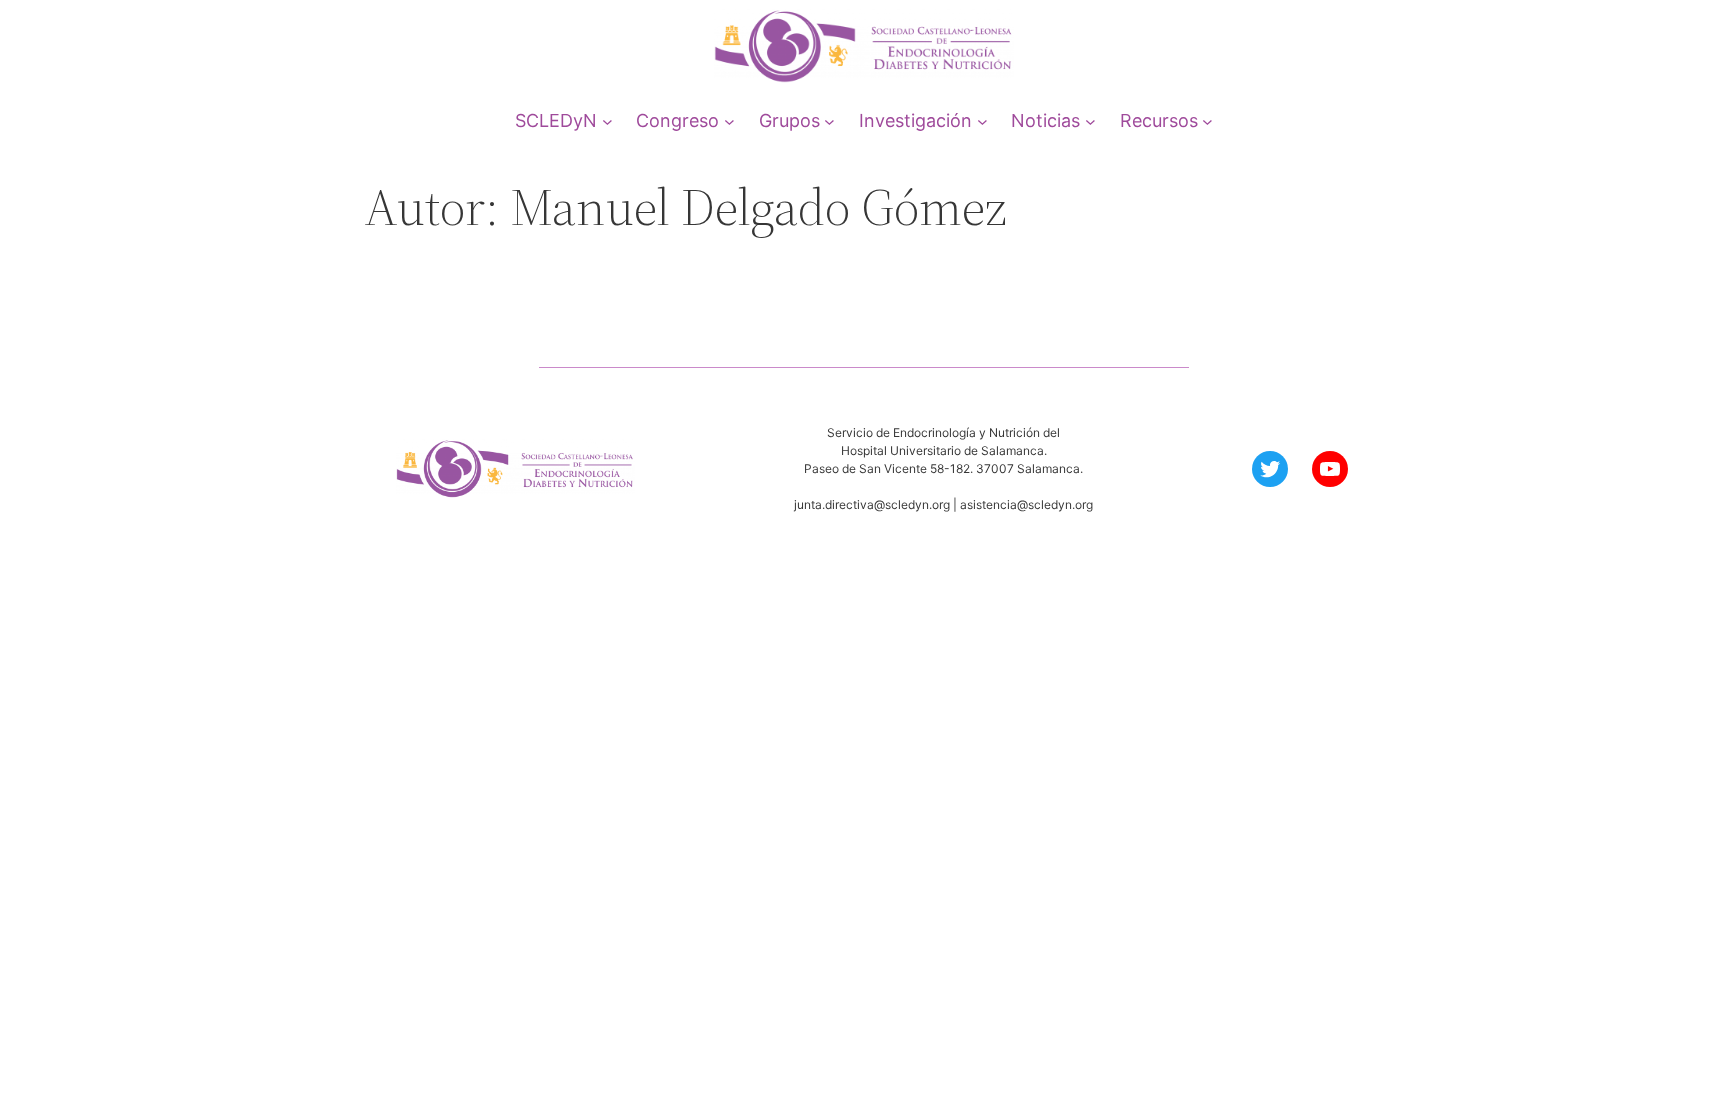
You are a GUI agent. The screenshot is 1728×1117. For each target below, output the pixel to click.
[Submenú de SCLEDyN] (607, 120)
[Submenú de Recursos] (1207, 120)
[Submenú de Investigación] (982, 120)
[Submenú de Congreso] (729, 120)
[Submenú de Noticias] (1090, 120)
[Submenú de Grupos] (829, 120)
